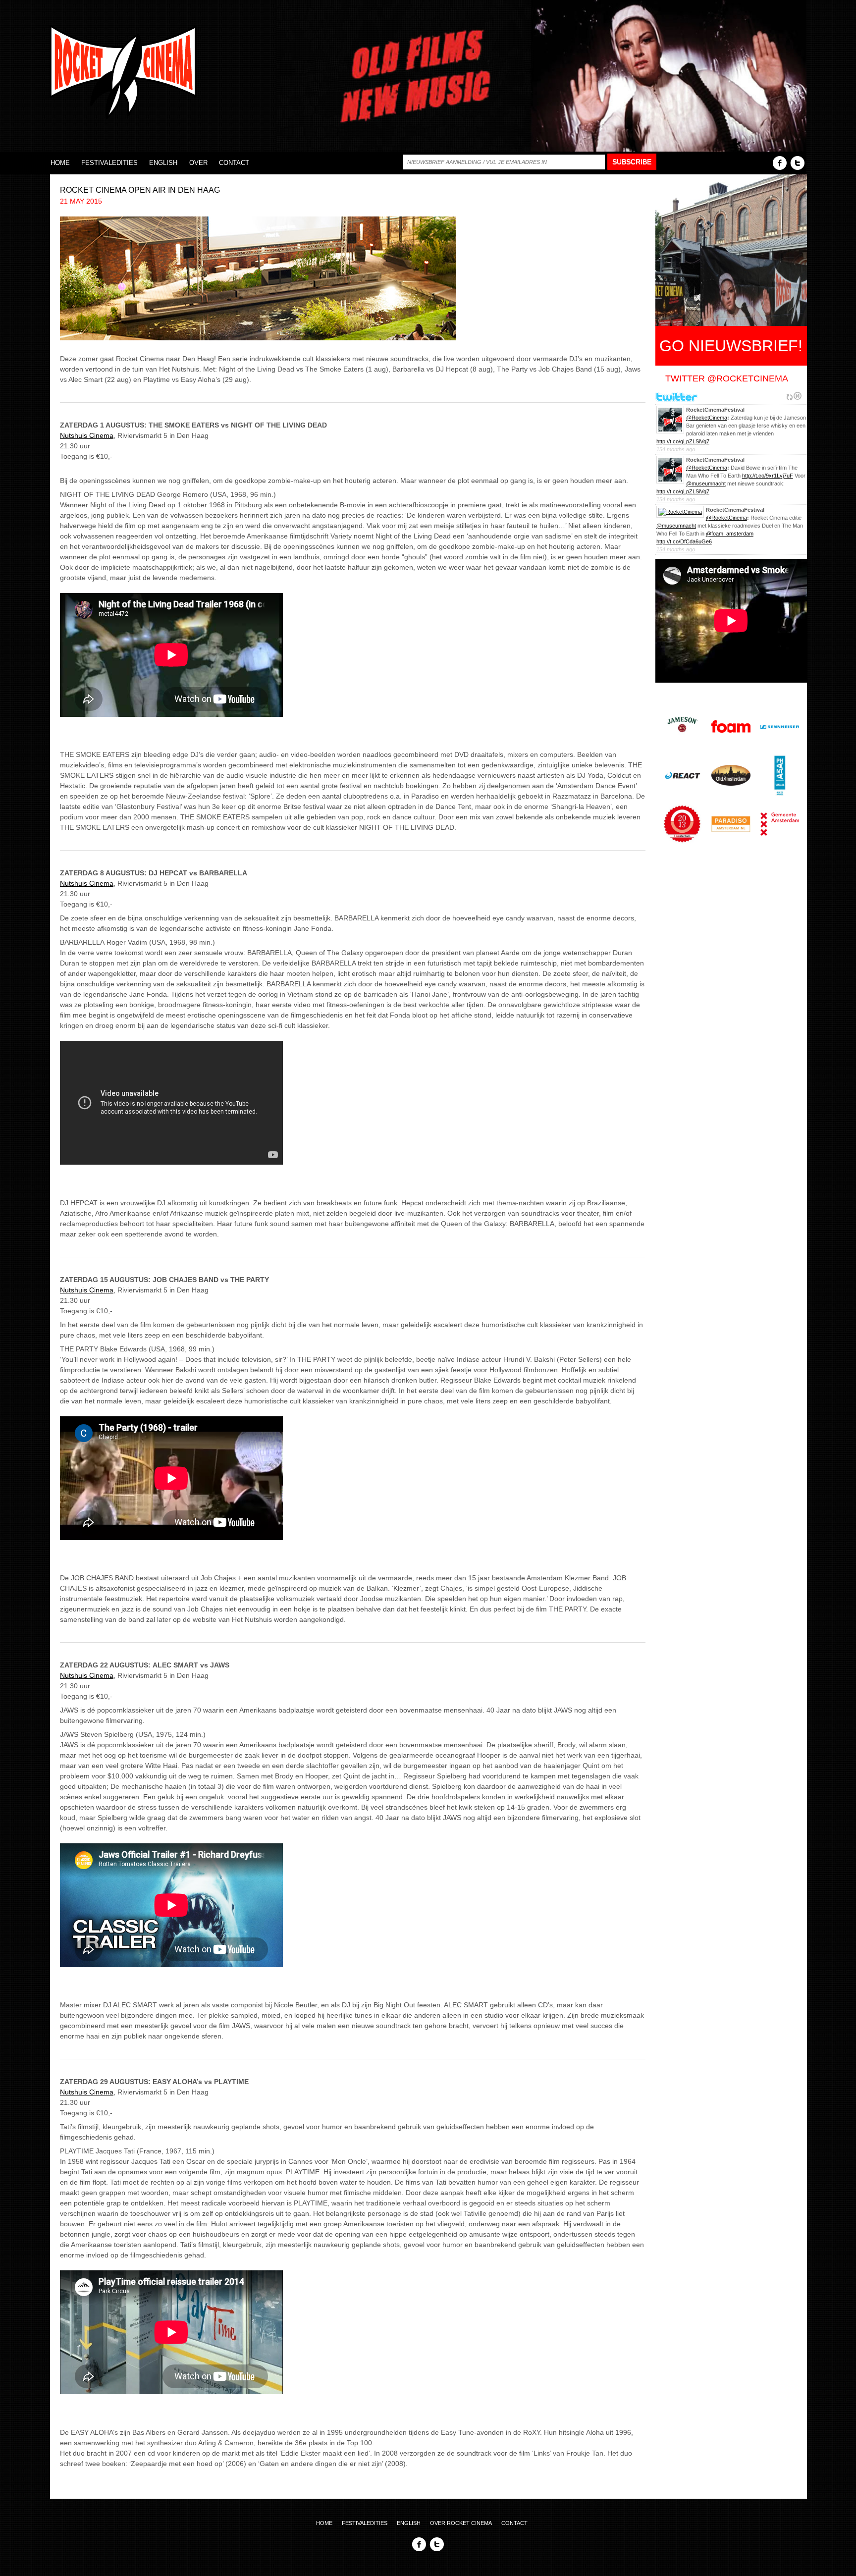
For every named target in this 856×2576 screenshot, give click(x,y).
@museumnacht (706, 483)
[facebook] (780, 162)
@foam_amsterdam (730, 534)
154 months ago (676, 449)
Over (198, 163)
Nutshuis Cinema (87, 435)
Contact (234, 163)
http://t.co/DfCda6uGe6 (684, 541)
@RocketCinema (707, 418)
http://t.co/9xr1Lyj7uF (768, 476)
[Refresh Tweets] (790, 396)
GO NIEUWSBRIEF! (731, 346)
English (163, 163)
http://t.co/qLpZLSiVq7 (683, 441)
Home (60, 163)
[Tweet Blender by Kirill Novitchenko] (798, 396)
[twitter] (798, 162)
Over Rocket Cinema (461, 2523)
